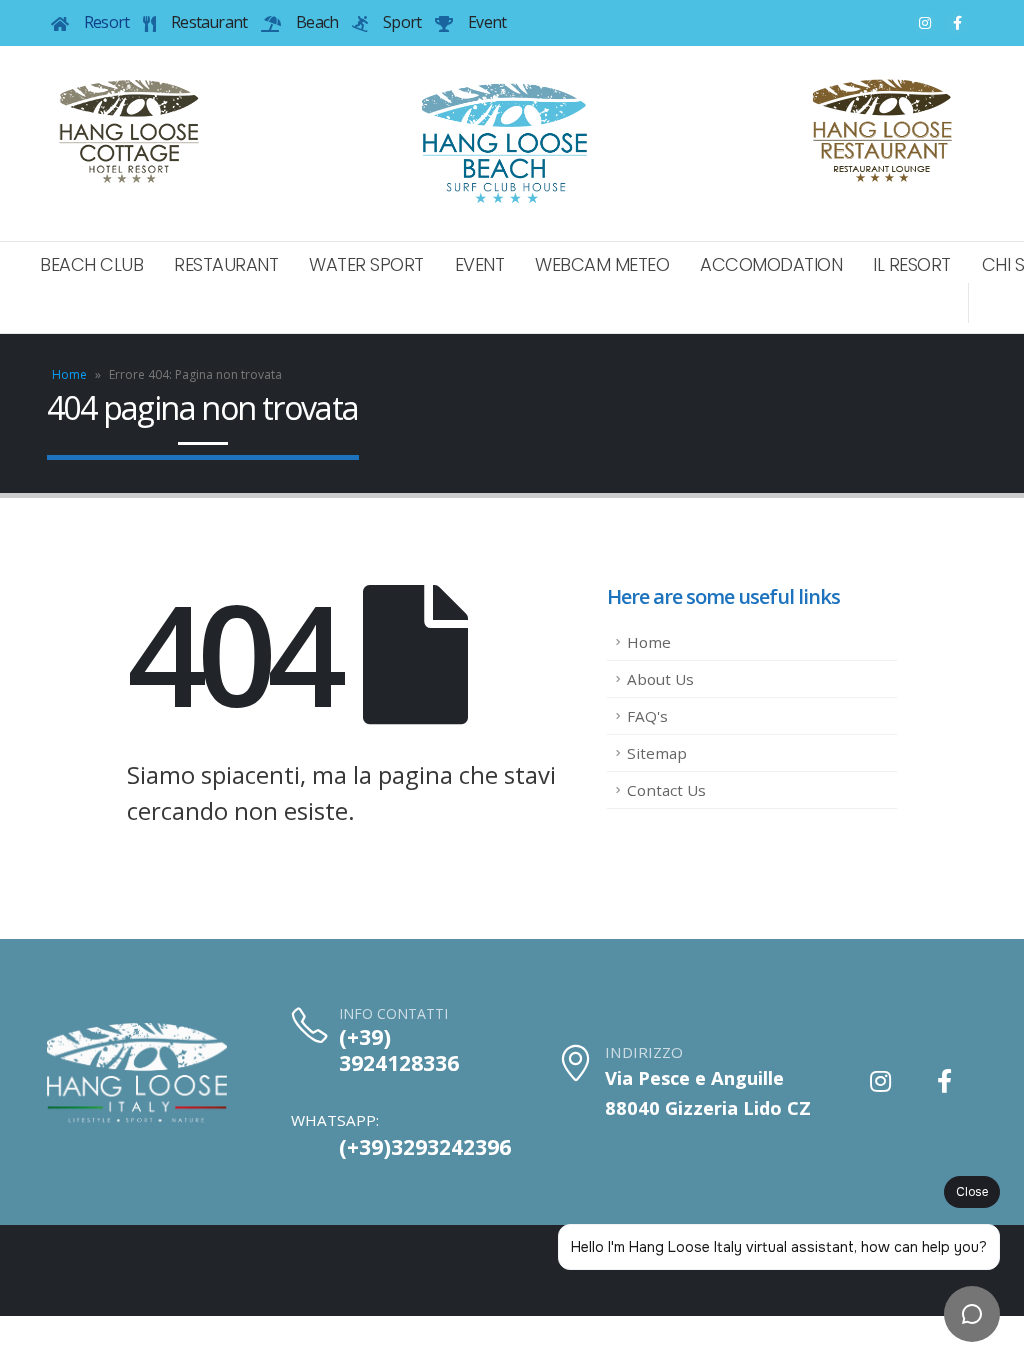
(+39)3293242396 (425, 1147)
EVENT (480, 264)
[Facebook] (957, 23)
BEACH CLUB (91, 264)
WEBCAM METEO (602, 264)
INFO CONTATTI (393, 1013)
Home (69, 374)
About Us (660, 679)
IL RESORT (912, 264)
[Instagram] (925, 23)
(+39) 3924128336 (399, 1050)
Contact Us (666, 790)
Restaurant (226, 264)
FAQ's (647, 716)
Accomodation (771, 264)
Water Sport (366, 264)
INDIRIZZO (644, 1052)
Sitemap (657, 753)
